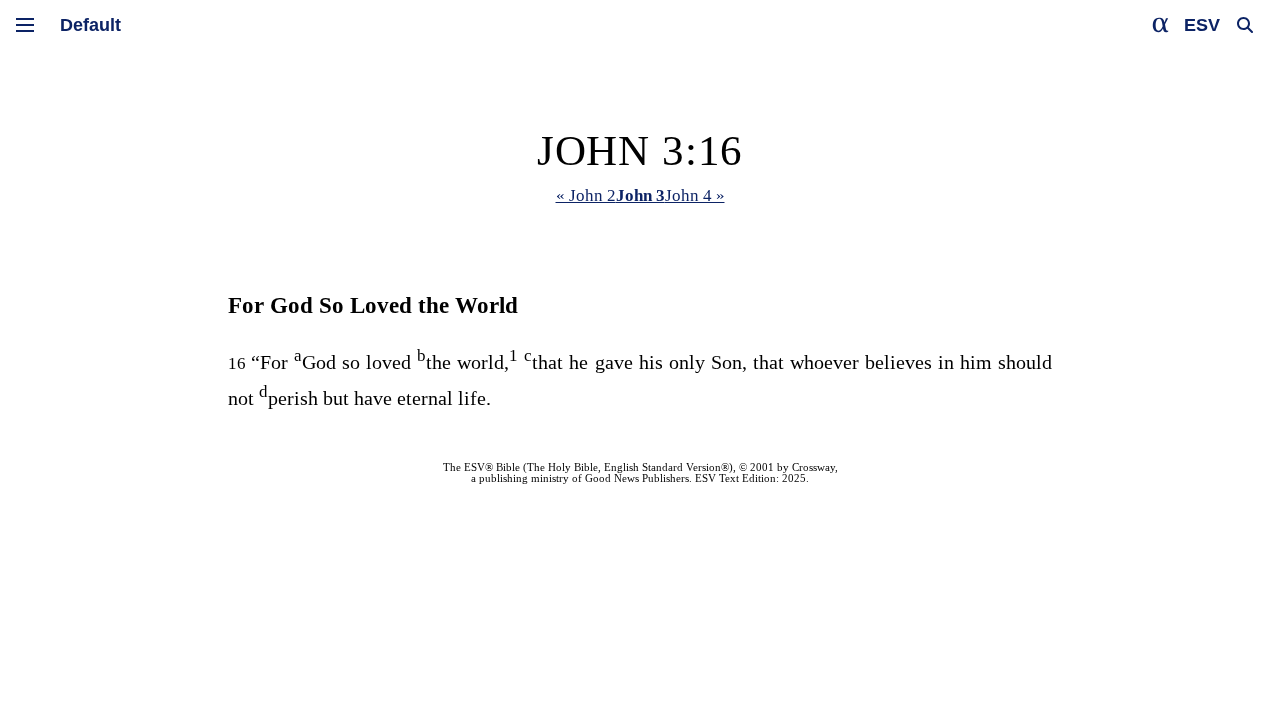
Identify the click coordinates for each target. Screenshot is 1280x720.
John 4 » (695, 195)
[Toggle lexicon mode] (1161, 25)
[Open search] (1245, 25)
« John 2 (586, 195)
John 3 (640, 195)
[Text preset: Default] (90, 25)
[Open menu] (25, 25)
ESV (1202, 25)
